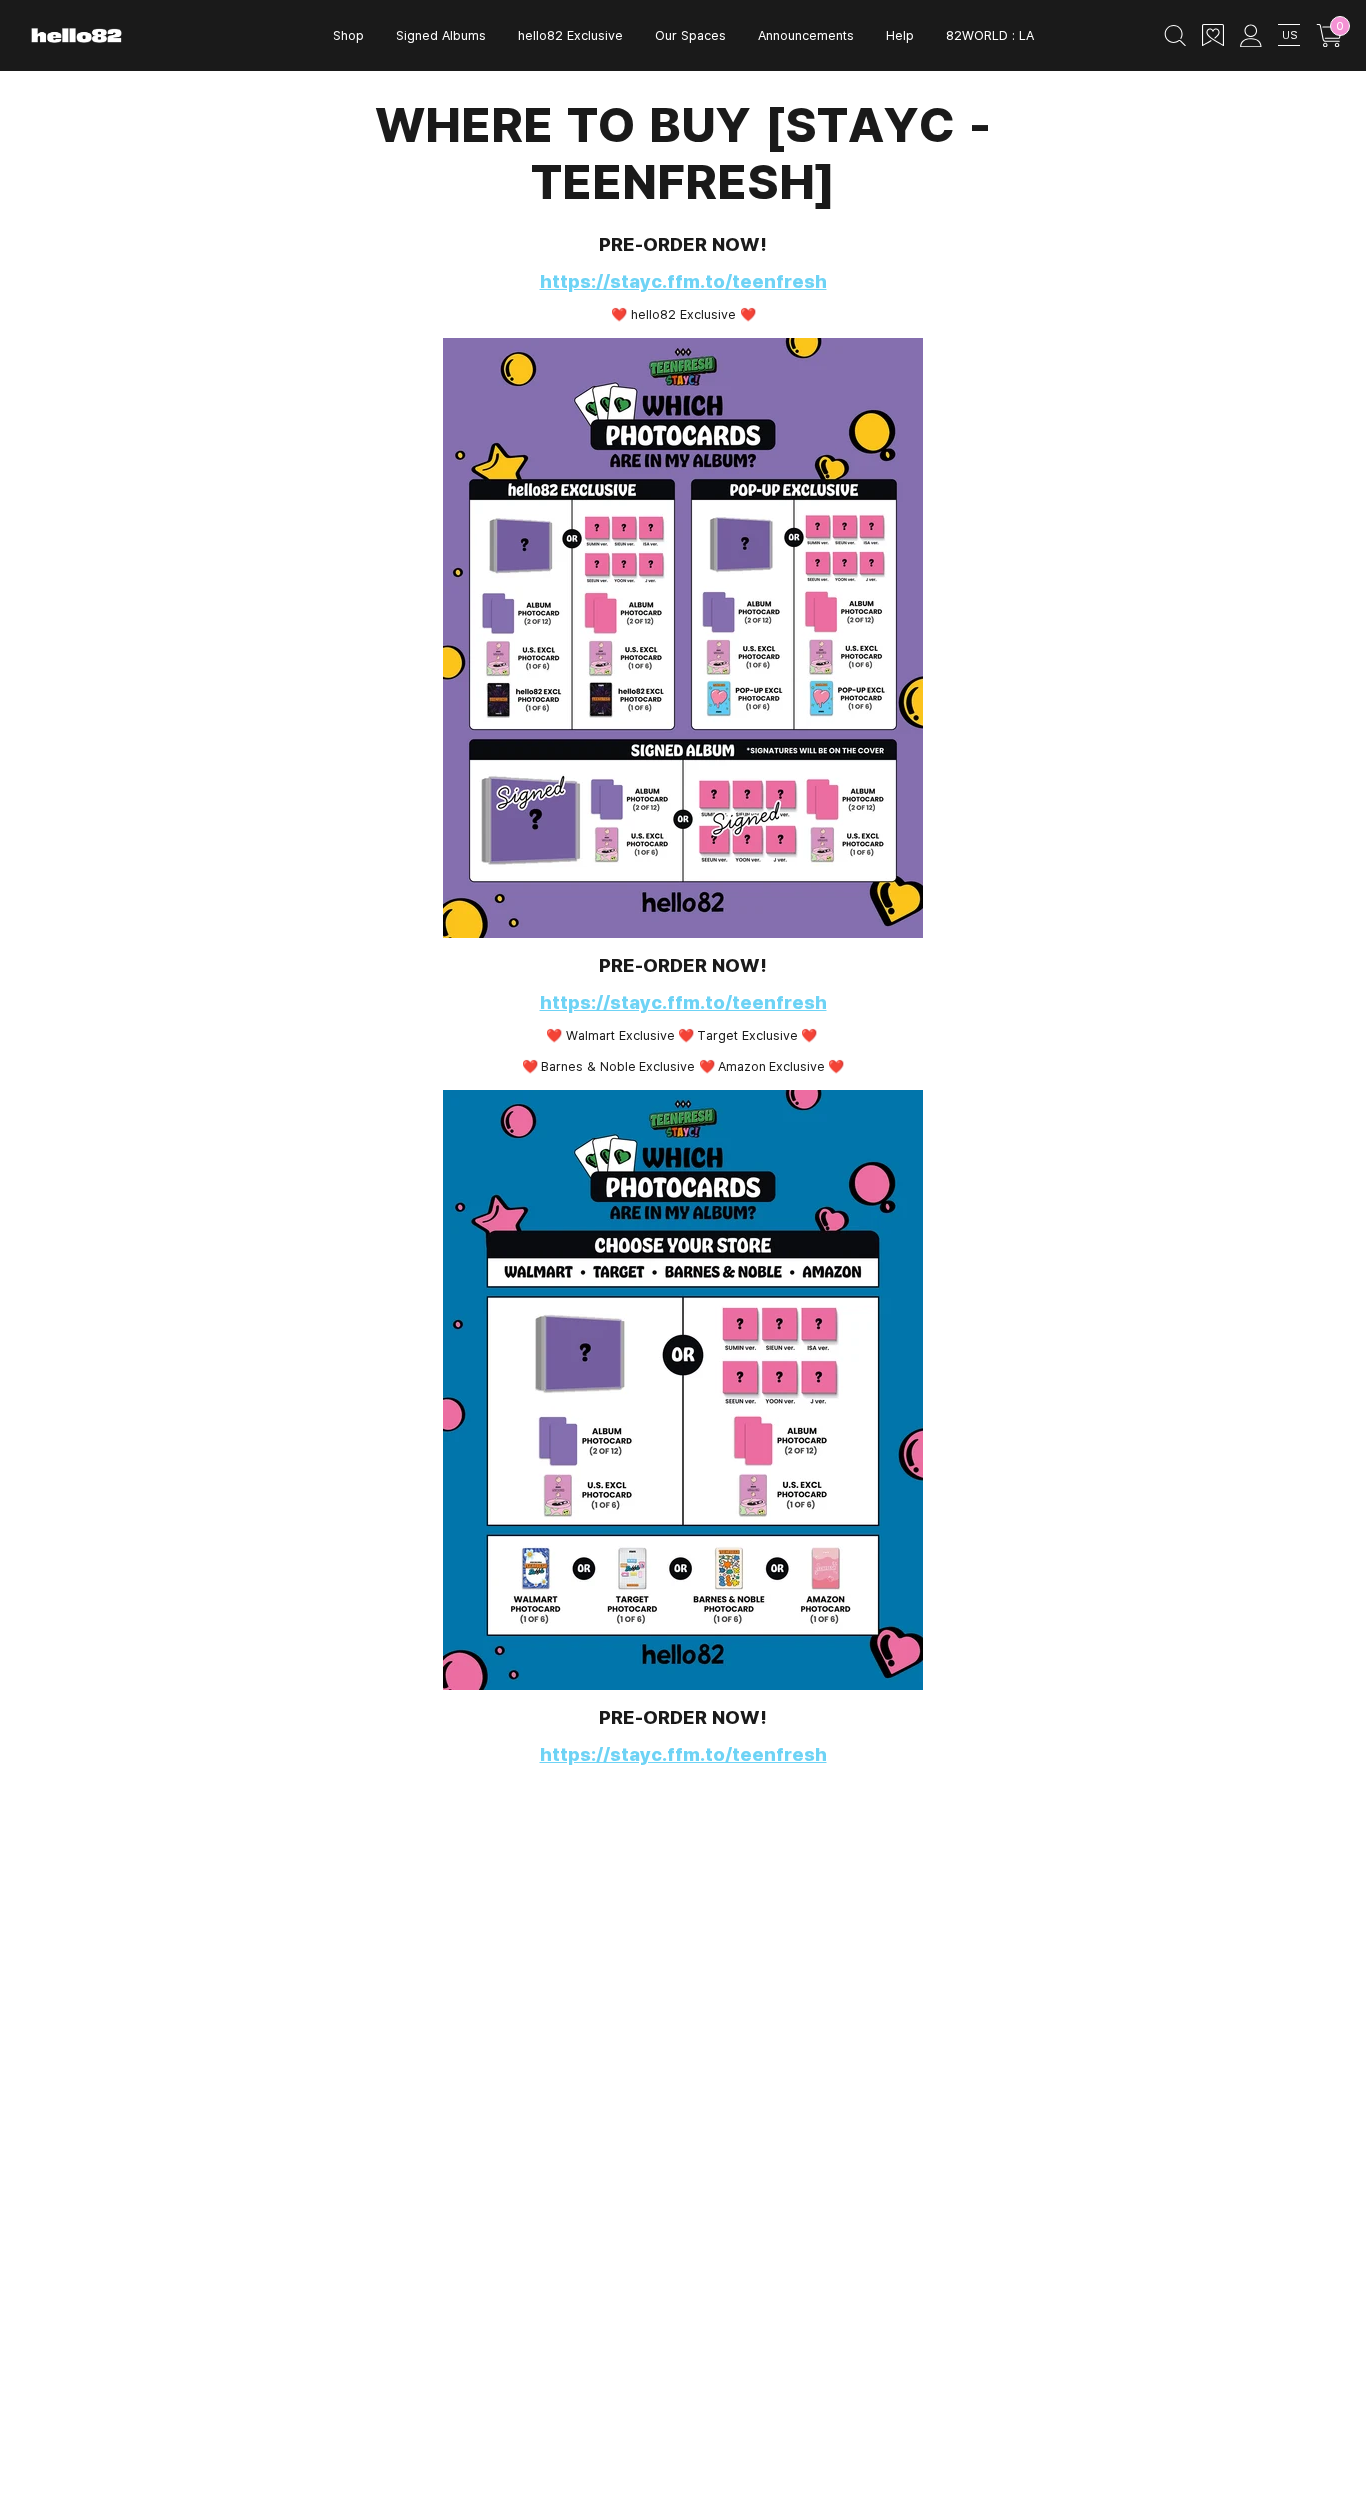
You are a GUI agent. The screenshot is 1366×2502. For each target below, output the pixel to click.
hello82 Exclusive (570, 35)
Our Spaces (690, 35)
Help (900, 35)
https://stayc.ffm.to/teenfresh (683, 280)
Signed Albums (441, 35)
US (1289, 34)
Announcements (806, 35)
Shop (348, 35)
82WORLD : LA (990, 35)
